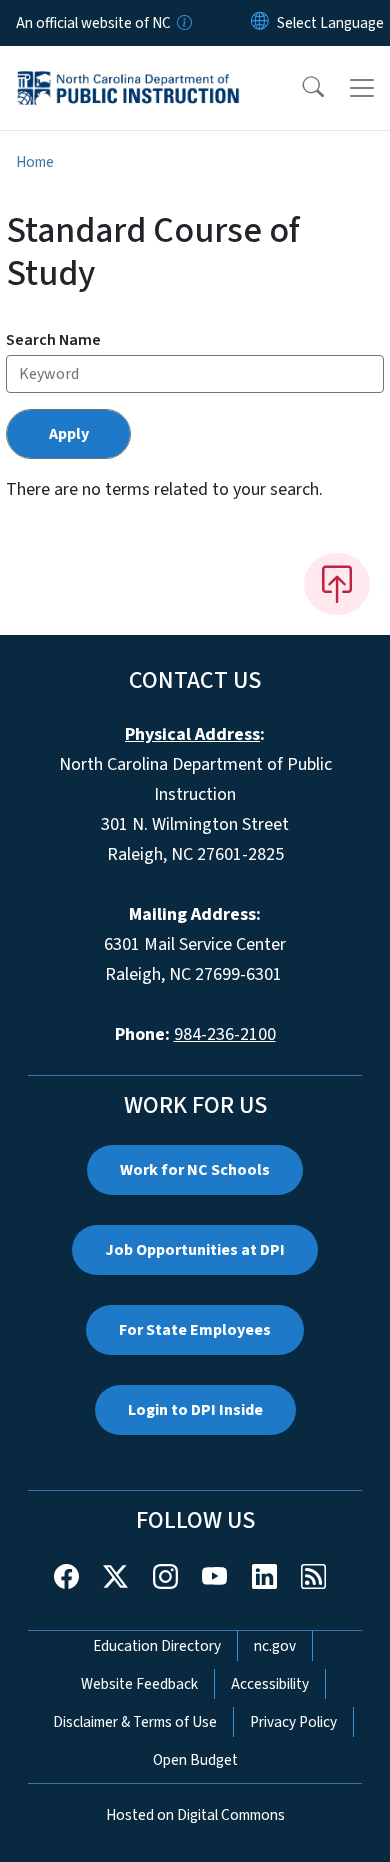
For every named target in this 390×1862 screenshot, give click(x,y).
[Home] (128, 69)
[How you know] (183, 23)
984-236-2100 (225, 1034)
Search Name (53, 340)
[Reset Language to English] (260, 23)
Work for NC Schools (195, 1170)
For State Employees (195, 1330)
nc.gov (275, 1646)
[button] (300, 88)
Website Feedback (139, 1684)
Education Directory (157, 1646)
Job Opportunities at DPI (195, 1250)
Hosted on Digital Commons (195, 1815)
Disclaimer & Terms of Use (135, 1722)
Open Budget (195, 1760)
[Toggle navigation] (362, 88)
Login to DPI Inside (195, 1410)
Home (35, 162)
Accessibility (270, 1684)
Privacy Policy (293, 1722)
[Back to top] (337, 584)
